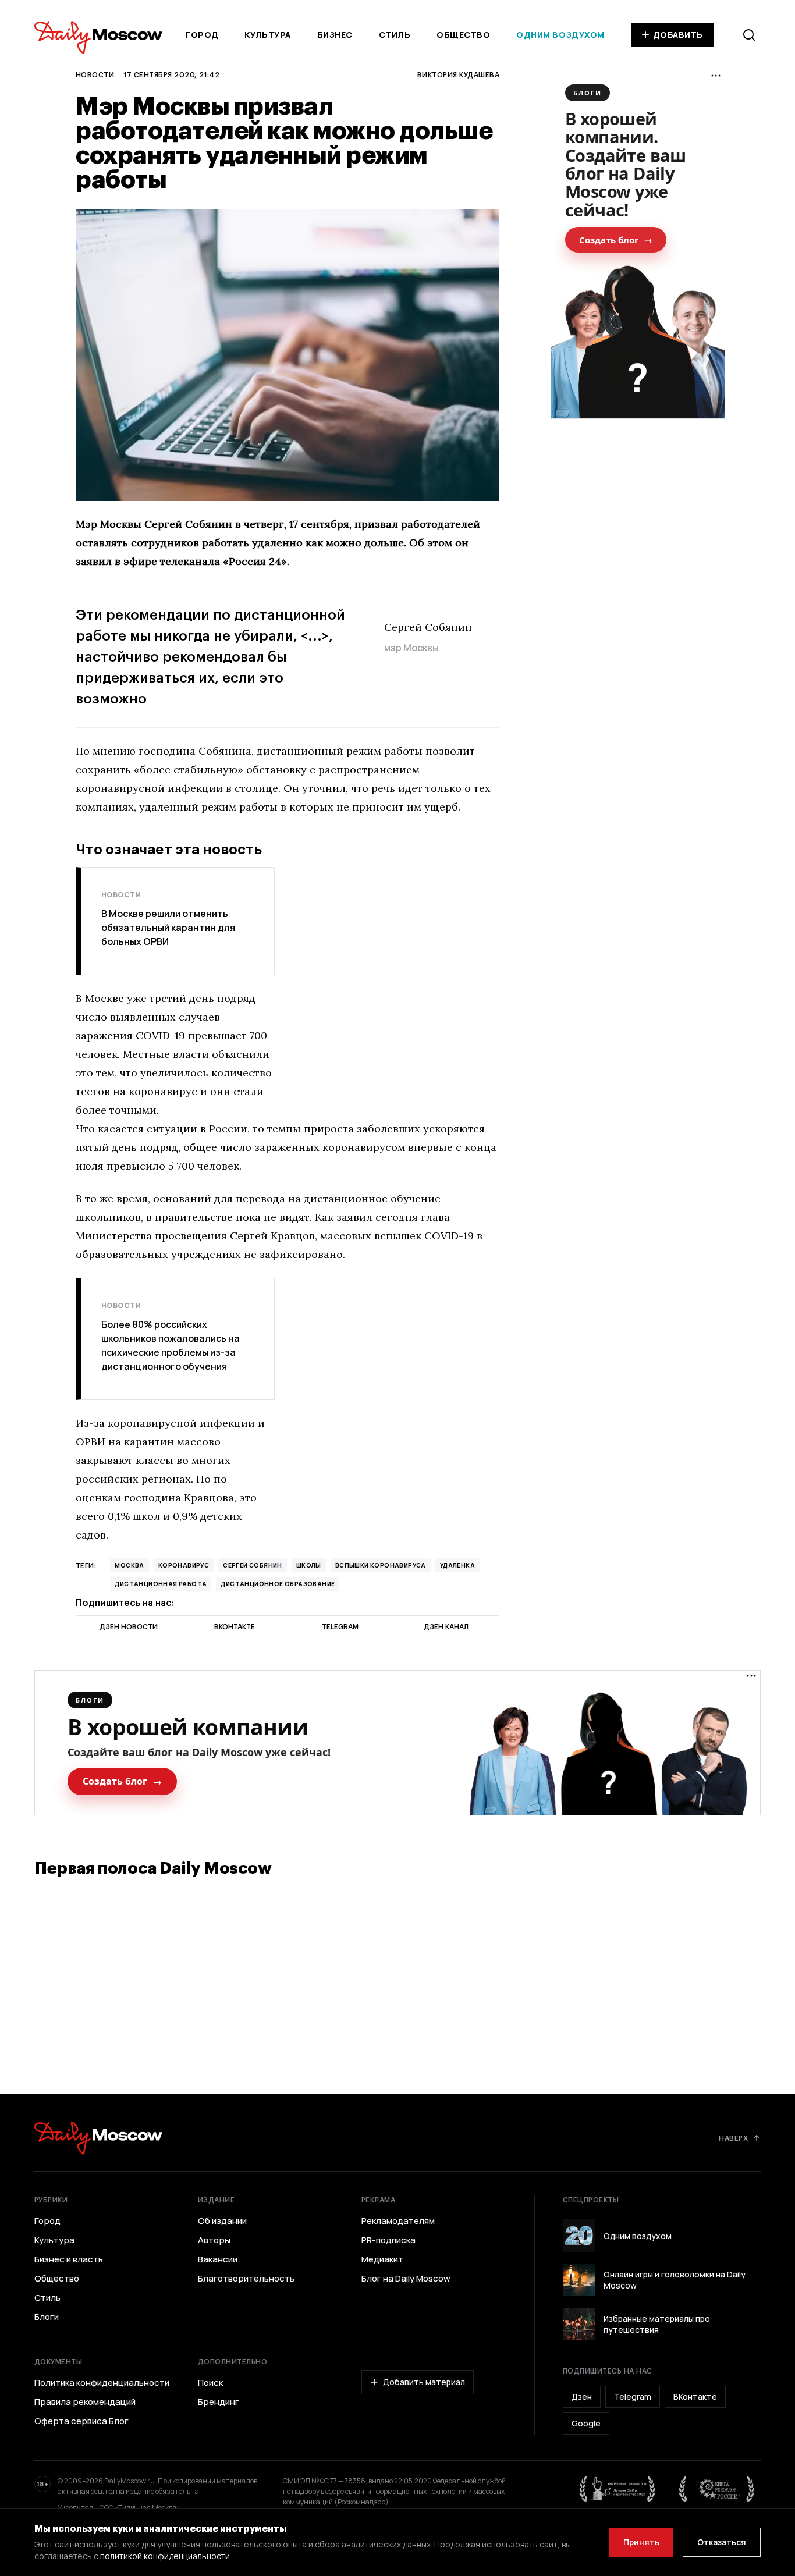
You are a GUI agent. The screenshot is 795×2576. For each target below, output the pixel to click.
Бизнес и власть (69, 2259)
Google (586, 2423)
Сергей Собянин (253, 1565)
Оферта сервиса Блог (81, 2421)
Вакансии (218, 2259)
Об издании (222, 2221)
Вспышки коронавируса (381, 1565)
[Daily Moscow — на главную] (98, 2138)
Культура (267, 35)
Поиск (210, 2383)
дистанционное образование (278, 1584)
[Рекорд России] (717, 2489)
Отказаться (722, 2542)
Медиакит (382, 2259)
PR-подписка (388, 2240)
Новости (95, 74)
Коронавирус (184, 1565)
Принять (641, 2542)
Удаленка (457, 1565)
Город (202, 35)
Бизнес (335, 35)
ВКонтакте (695, 2396)
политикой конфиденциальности (165, 2556)
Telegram (633, 2396)
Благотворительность (246, 2279)
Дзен (582, 2396)
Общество (463, 35)
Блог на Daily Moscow (406, 2279)
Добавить (678, 35)
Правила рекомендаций (85, 2402)
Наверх (733, 2138)
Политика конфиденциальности (102, 2383)
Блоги (47, 2317)
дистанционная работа (161, 1584)
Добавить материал (424, 2382)
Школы (309, 1565)
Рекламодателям (398, 2221)
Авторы (214, 2240)
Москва (129, 1565)
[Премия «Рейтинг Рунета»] (617, 2489)
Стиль (395, 35)
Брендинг (219, 2402)
